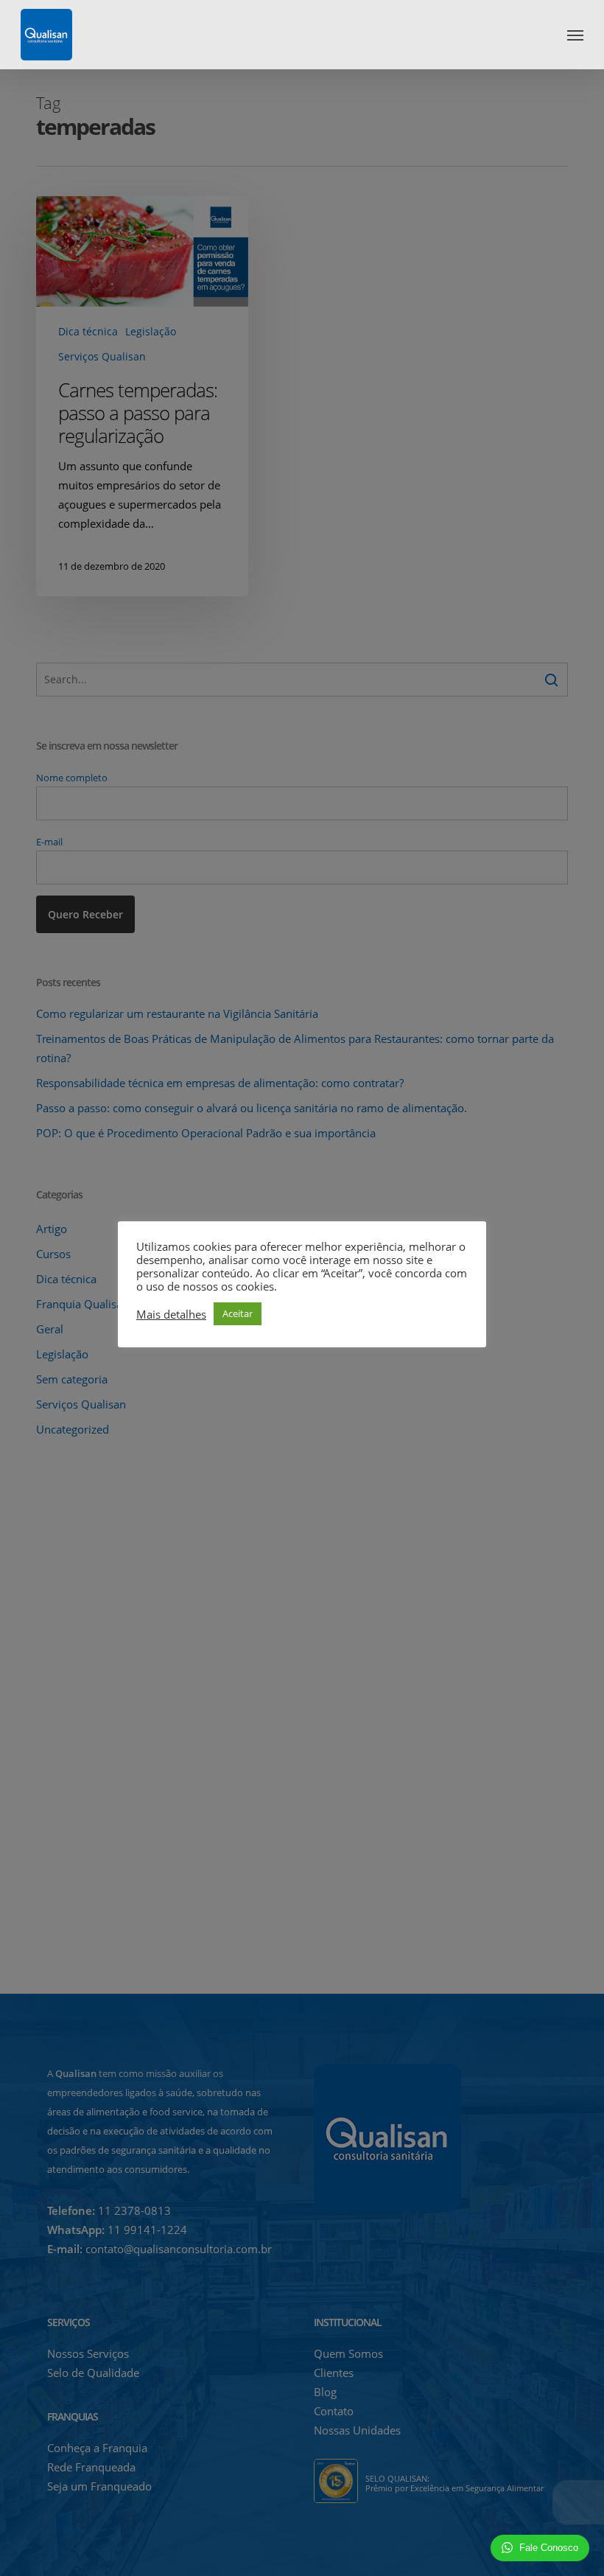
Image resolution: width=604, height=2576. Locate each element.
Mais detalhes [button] (171, 1314)
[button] (575, 35)
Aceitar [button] (238, 1313)
